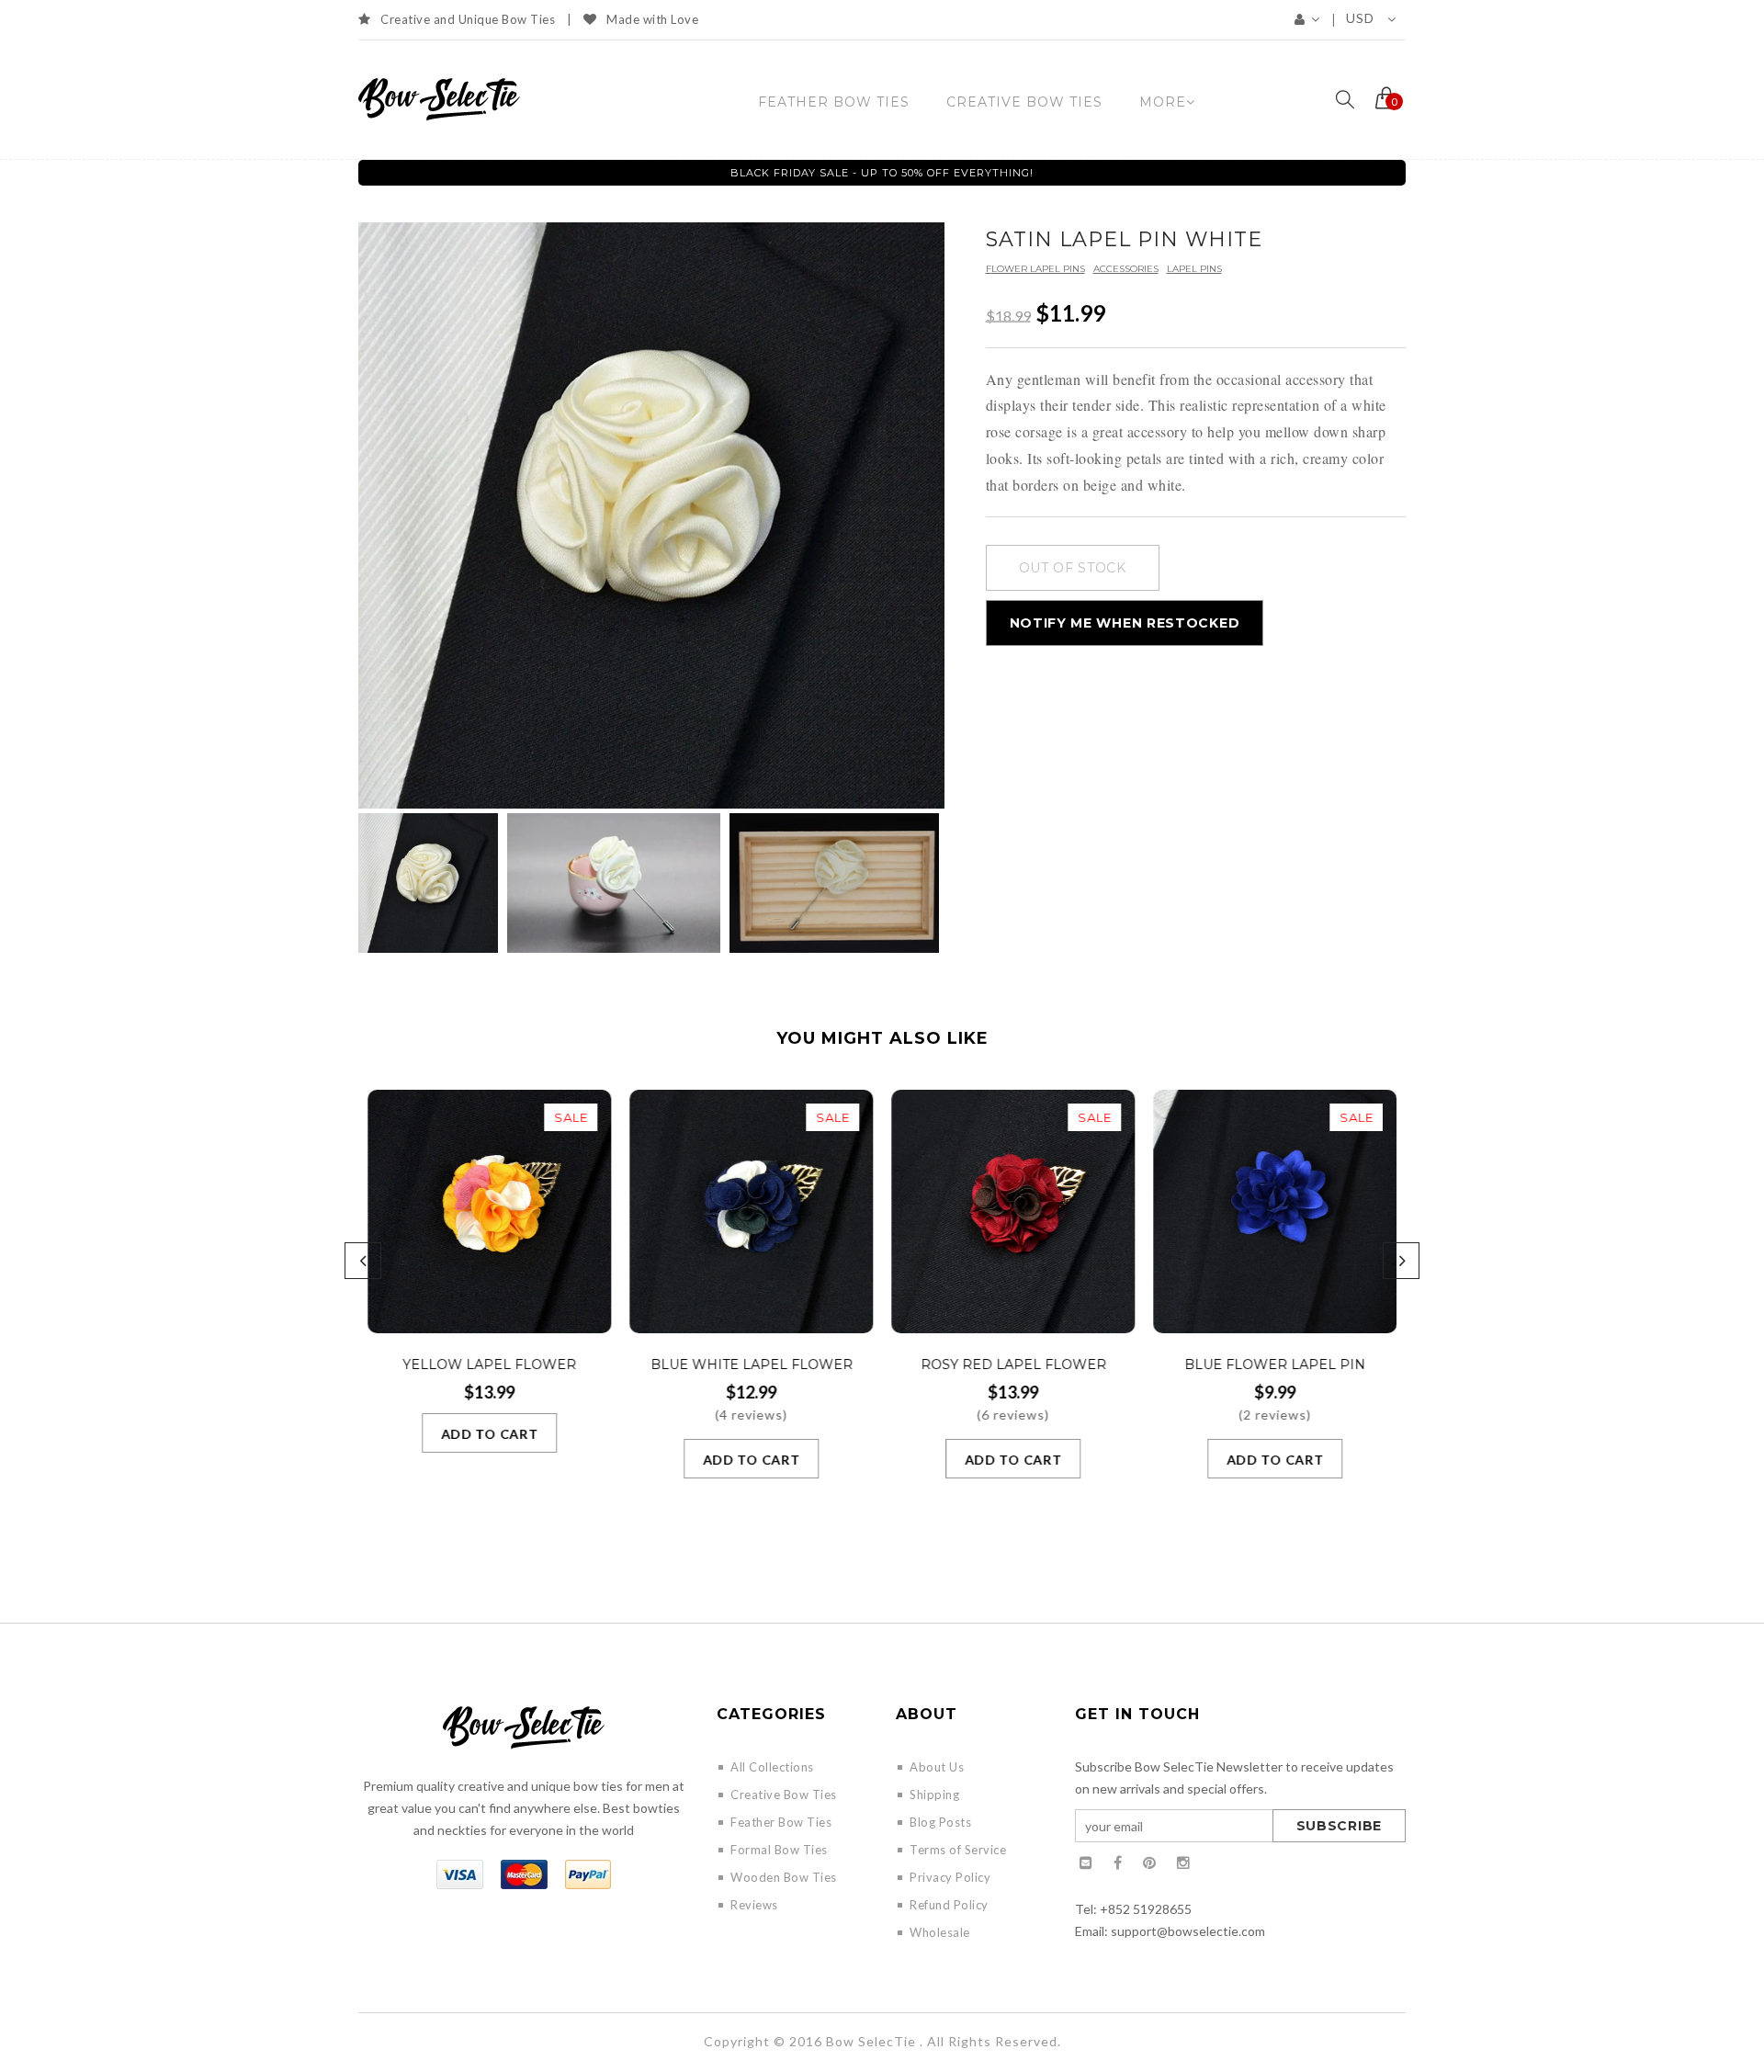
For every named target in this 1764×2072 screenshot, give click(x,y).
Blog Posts (940, 1822)
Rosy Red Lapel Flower (1013, 1364)
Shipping (934, 1795)
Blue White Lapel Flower (752, 1364)
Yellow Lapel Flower (489, 1364)
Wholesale (940, 1932)
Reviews (754, 1905)
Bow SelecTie (871, 2041)
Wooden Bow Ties (784, 1877)
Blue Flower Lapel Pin (1275, 1364)
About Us (937, 1767)
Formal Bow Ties (779, 1850)
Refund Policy (949, 1905)
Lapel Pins (1194, 269)
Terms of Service (958, 1850)
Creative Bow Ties (784, 1795)
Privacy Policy (950, 1877)
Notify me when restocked (1125, 623)
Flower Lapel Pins (1035, 269)
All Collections (772, 1767)
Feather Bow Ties (781, 1822)
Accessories (1126, 269)
